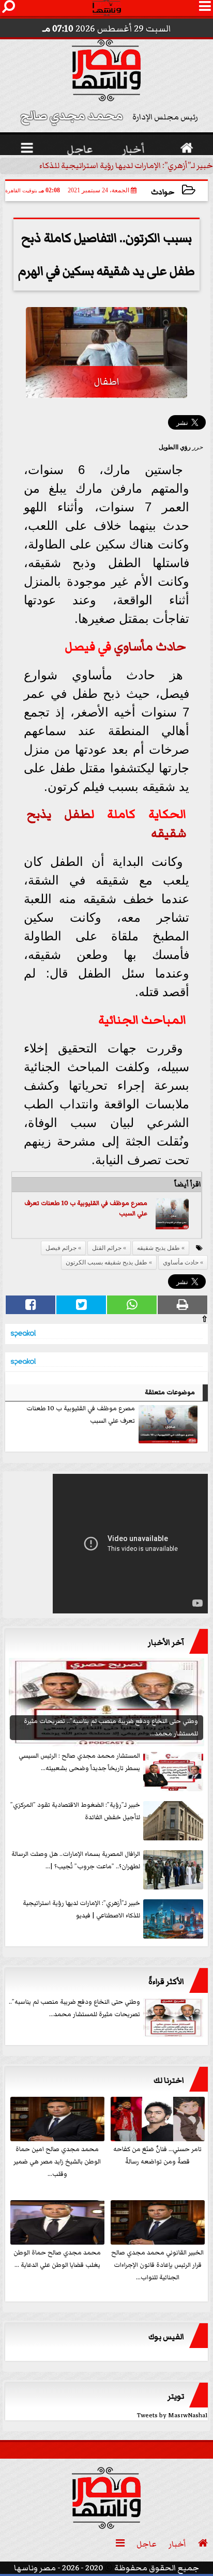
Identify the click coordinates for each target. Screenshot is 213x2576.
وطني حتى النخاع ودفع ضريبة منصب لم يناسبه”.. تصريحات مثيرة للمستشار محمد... (74, 2008)
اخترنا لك (169, 2080)
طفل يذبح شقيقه (158, 1248)
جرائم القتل (107, 1248)
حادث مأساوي (150, 647)
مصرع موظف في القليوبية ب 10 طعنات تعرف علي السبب (81, 1415)
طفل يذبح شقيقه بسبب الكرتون (106, 1262)
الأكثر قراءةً (166, 1981)
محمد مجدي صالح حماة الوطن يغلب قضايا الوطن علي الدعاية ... (57, 2259)
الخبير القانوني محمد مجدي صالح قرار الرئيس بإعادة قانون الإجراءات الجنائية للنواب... (157, 2265)
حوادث (163, 192)
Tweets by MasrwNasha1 (172, 2415)
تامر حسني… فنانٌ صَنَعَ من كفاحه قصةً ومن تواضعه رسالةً (157, 2155)
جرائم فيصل (61, 1248)
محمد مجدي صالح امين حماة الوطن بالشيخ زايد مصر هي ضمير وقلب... (57, 2162)
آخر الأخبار (166, 1642)
